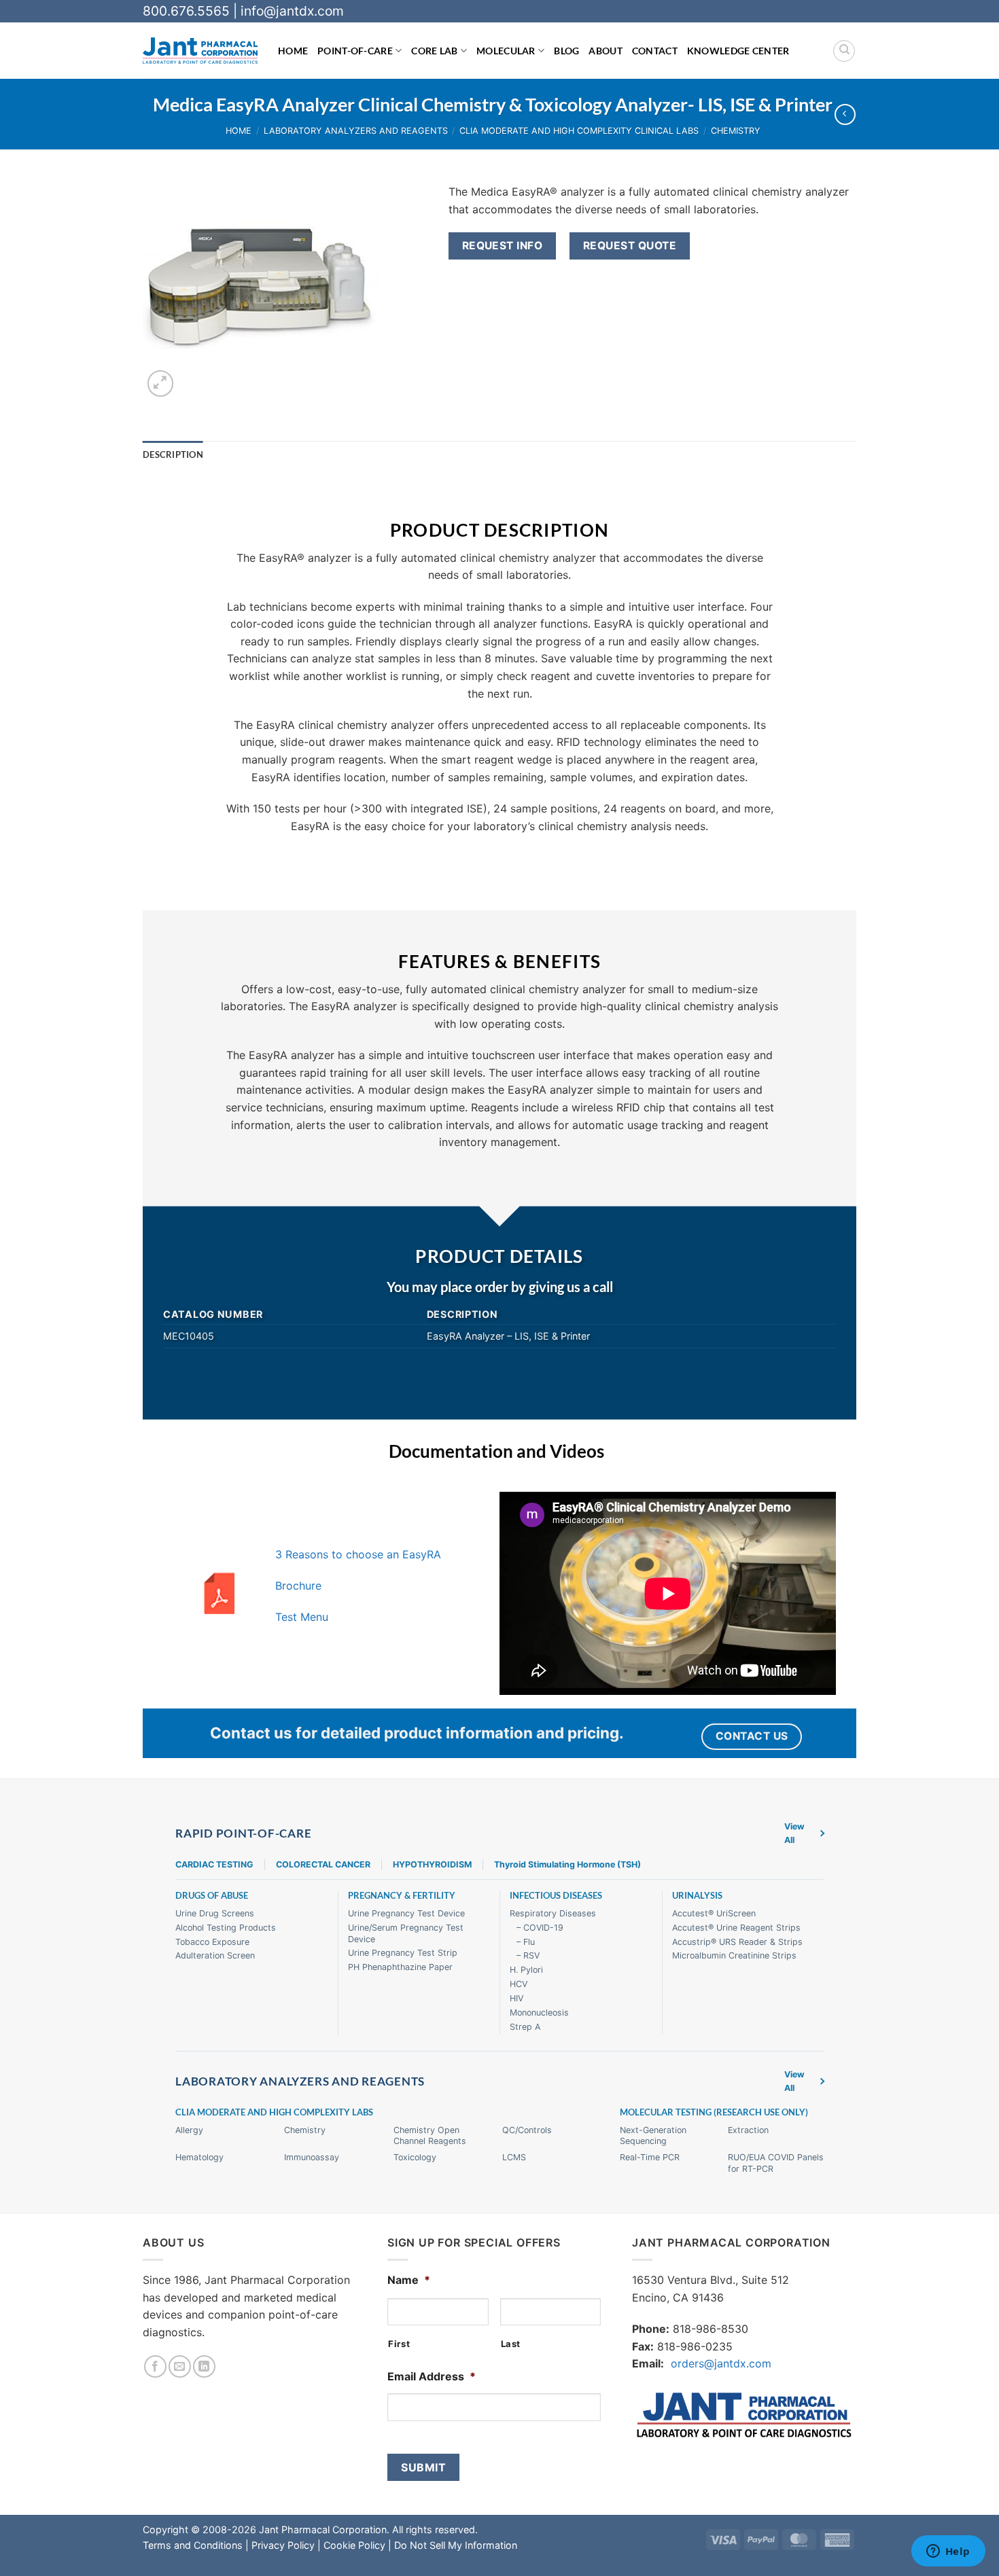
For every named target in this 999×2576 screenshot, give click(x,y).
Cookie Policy (354, 2545)
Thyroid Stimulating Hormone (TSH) (567, 1864)
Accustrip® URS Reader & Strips (737, 1942)
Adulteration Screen (215, 1955)
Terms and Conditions (193, 2545)
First (399, 2344)
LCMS (514, 2157)
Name (409, 2280)
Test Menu (302, 1617)
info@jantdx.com (292, 11)
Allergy (189, 2130)
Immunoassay (312, 2157)
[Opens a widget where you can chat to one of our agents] (948, 2552)
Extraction (748, 2130)
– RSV (528, 1955)
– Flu (526, 1942)
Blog (566, 51)
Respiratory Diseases (553, 1913)
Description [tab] (173, 454)
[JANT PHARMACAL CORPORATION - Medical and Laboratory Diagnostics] (200, 51)
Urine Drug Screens (215, 1913)
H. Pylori (526, 1970)
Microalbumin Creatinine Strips (734, 1955)
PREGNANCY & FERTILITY (402, 1896)
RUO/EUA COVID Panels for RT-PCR (776, 2163)
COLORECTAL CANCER (323, 1864)
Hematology (199, 2157)
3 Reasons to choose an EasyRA (358, 1554)
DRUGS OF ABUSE (212, 1896)
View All (794, 1833)
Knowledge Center (738, 51)
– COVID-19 (540, 1928)
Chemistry (736, 131)
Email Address (432, 2376)
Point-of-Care (355, 51)
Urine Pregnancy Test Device (406, 1913)
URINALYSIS (697, 1896)
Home (293, 51)
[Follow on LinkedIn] (204, 2366)
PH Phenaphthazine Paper (400, 1967)
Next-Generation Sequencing (653, 2136)
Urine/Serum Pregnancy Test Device (406, 1933)
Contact (655, 51)
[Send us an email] (180, 2366)
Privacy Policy (283, 2545)
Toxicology (415, 2157)
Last (511, 2344)
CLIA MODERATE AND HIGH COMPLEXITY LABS (274, 2112)
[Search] (844, 51)
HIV (516, 1998)
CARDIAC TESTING (214, 1864)
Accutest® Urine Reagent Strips (736, 1928)
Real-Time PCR (650, 2157)
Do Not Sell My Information (456, 2545)
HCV (519, 1984)
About (605, 51)
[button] (161, 383)
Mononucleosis (539, 2012)
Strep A (525, 2027)
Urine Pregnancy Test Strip (403, 1953)
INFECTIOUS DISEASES (556, 1896)
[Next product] (845, 114)
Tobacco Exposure (212, 1942)
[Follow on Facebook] (155, 2366)
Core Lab (434, 51)
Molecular (506, 51)
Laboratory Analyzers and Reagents (356, 131)
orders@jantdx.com (721, 2363)
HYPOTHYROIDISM (432, 1864)
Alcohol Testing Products (226, 1928)
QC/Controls (527, 2130)
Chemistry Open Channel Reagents (430, 2136)
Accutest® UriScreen (714, 1913)
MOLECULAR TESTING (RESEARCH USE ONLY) (714, 2112)
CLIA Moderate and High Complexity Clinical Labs (579, 131)
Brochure (298, 1586)
